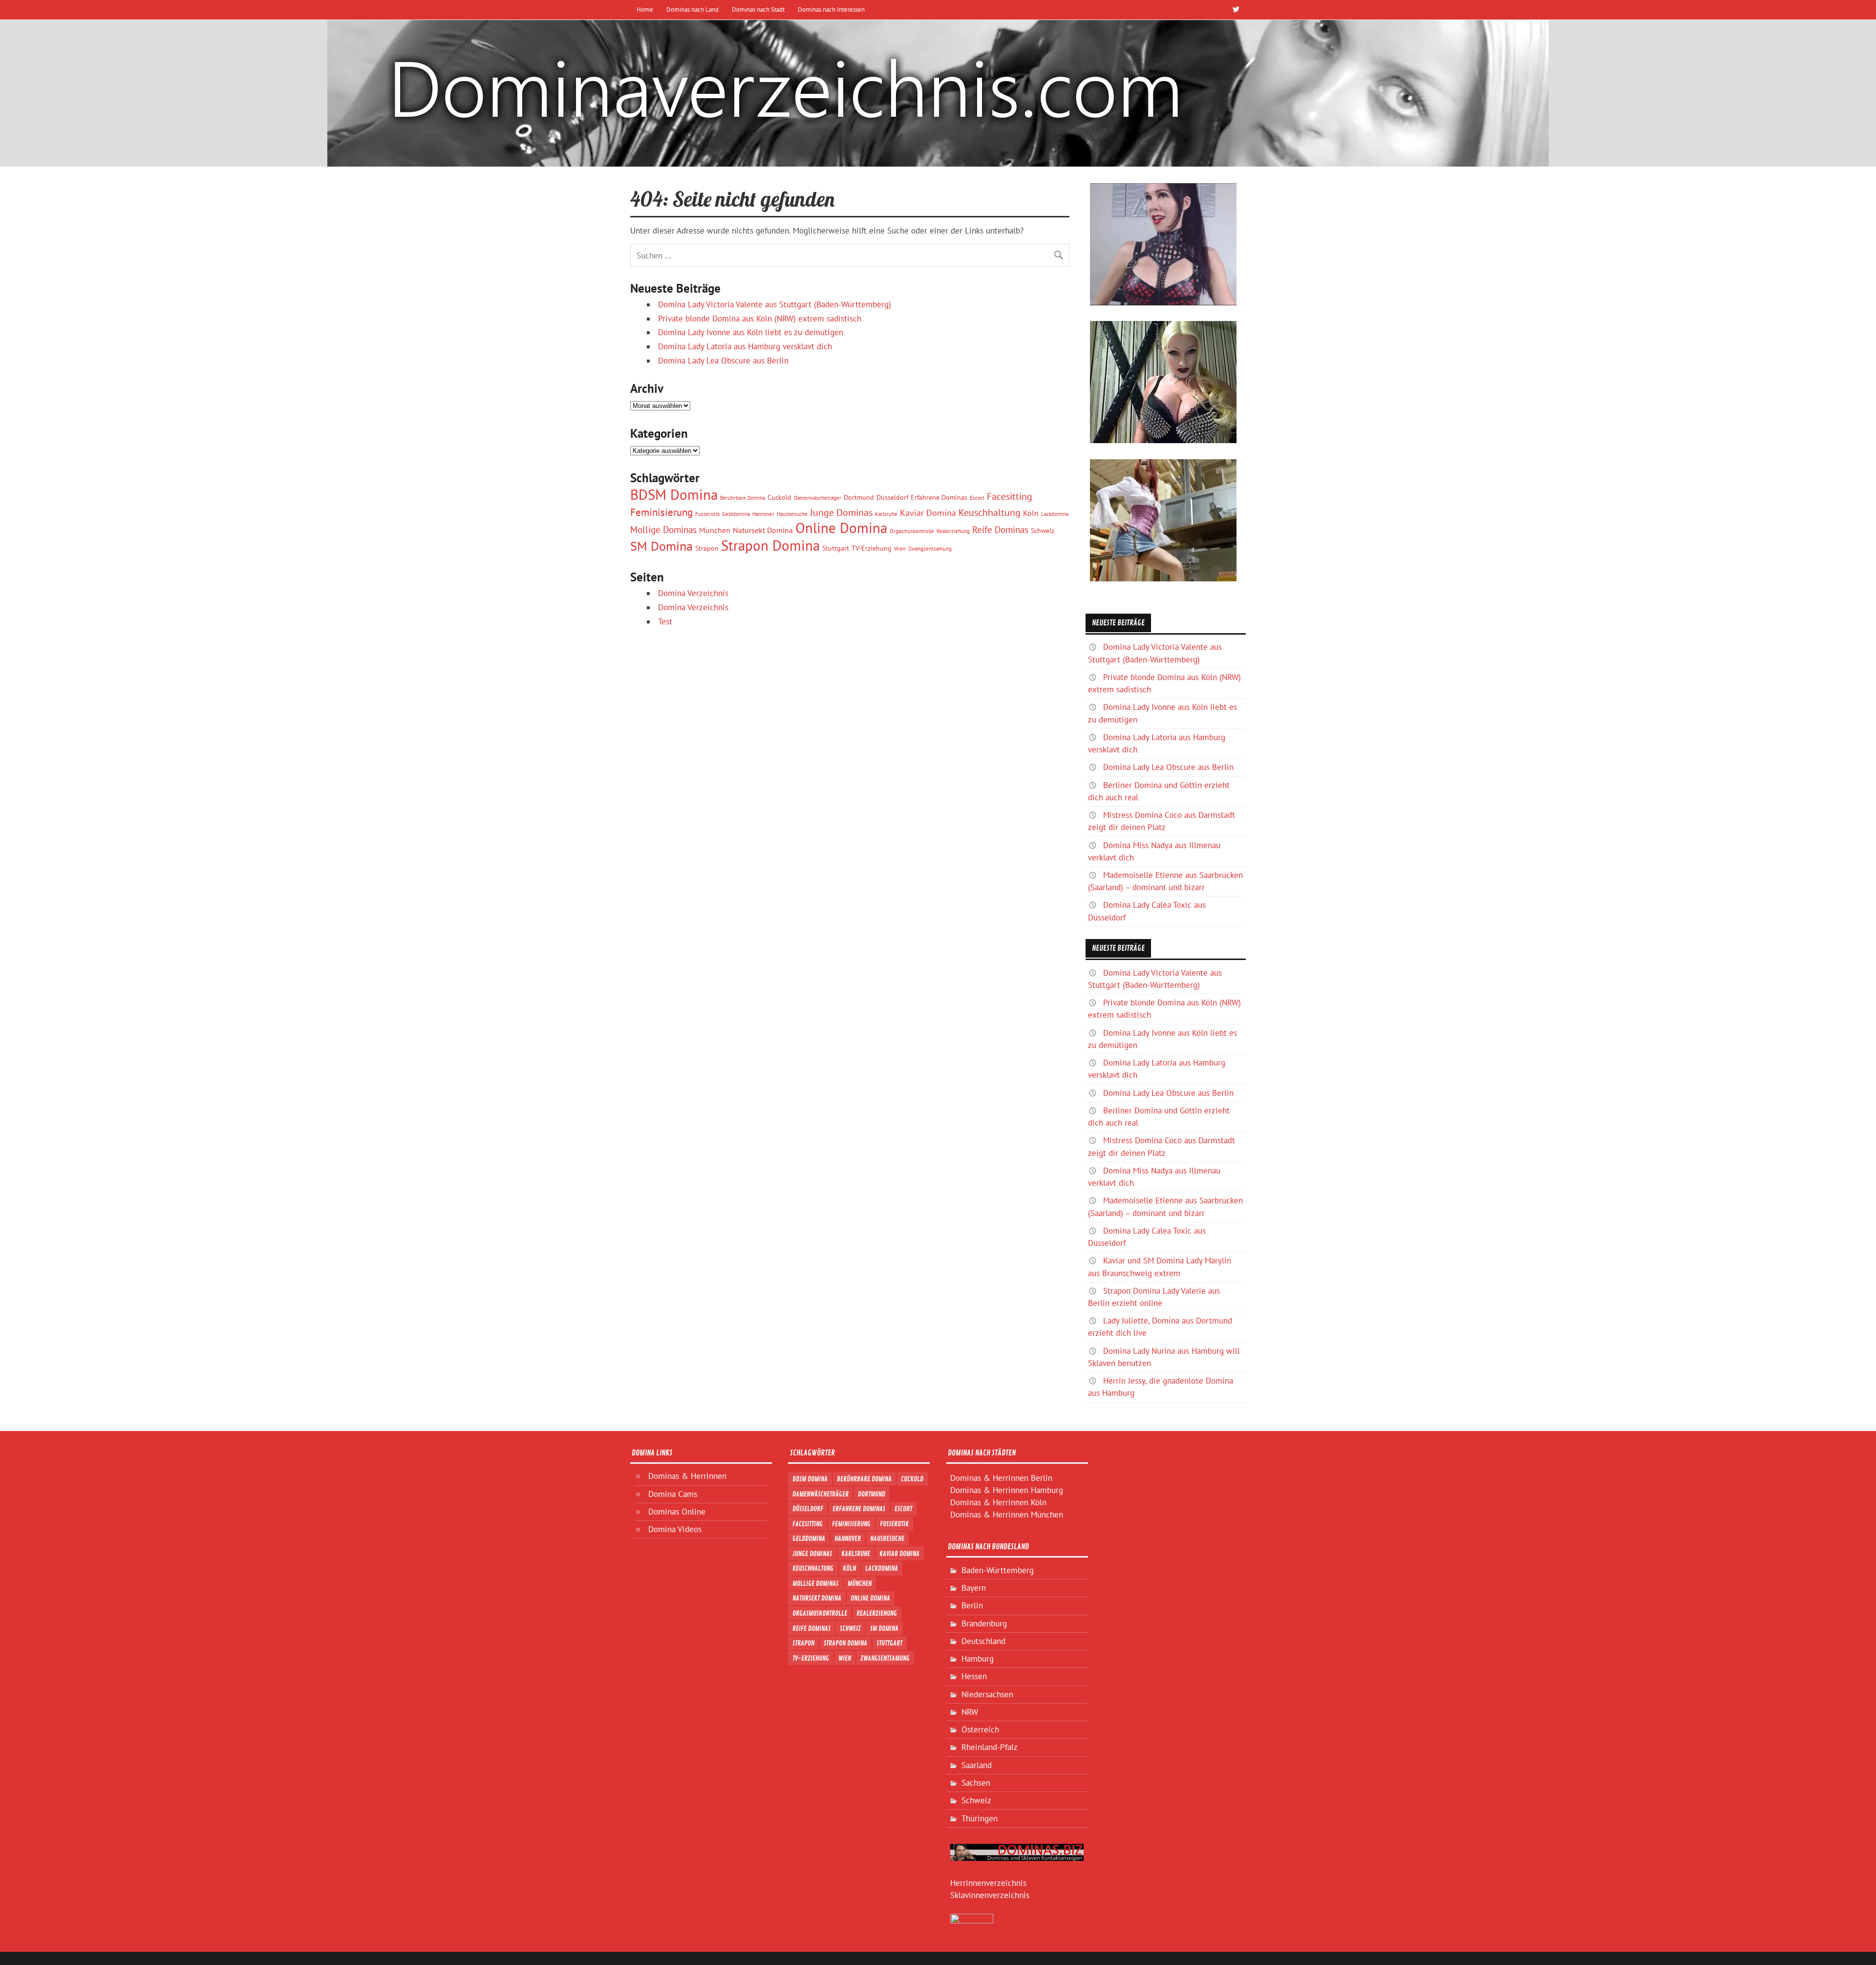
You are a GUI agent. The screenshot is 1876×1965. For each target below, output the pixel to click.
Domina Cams (673, 1494)
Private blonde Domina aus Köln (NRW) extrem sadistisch (760, 319)
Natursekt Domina (763, 530)
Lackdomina (1055, 514)
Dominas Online (677, 1512)
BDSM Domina (674, 494)
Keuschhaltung (990, 512)
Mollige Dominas (663, 530)
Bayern (974, 1588)
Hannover (763, 514)
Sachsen (976, 1783)
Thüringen (980, 1818)
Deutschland (983, 1641)
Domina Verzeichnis (693, 593)
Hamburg (978, 1659)
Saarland (977, 1765)
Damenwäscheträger (818, 498)
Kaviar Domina (928, 513)
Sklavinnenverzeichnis (990, 1895)
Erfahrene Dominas (939, 497)
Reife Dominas (1000, 530)
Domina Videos (675, 1529)
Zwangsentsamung (930, 549)
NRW (970, 1712)
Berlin (972, 1605)
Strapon (707, 548)
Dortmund (859, 497)
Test (665, 621)
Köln (1031, 513)
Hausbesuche (792, 514)
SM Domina (661, 546)
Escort (977, 498)
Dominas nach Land (693, 9)
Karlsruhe (886, 514)
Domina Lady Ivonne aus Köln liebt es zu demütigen (751, 332)
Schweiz (1043, 531)
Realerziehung (953, 531)
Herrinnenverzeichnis (988, 1883)
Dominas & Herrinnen (687, 1476)
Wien (900, 549)
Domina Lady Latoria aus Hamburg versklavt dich (745, 346)
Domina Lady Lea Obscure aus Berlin (723, 361)
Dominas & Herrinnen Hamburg (1007, 1490)
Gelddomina (736, 514)
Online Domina (841, 528)
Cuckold (779, 497)
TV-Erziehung (872, 548)
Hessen (974, 1676)
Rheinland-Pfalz (990, 1747)
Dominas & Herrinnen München (1007, 1515)
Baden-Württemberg (998, 1570)
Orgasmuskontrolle (912, 531)
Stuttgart (836, 548)
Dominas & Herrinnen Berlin (1001, 1478)
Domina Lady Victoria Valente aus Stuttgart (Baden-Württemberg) (775, 304)
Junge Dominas (841, 512)
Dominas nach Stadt (758, 9)
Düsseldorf (892, 497)
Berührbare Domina (743, 498)
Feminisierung (661, 512)
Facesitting (1010, 496)
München (715, 530)
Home (645, 9)
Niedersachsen (987, 1694)
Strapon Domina (770, 545)
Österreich (980, 1730)
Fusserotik (707, 514)
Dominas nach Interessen (831, 9)
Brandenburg (984, 1623)
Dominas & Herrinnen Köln (998, 1502)
